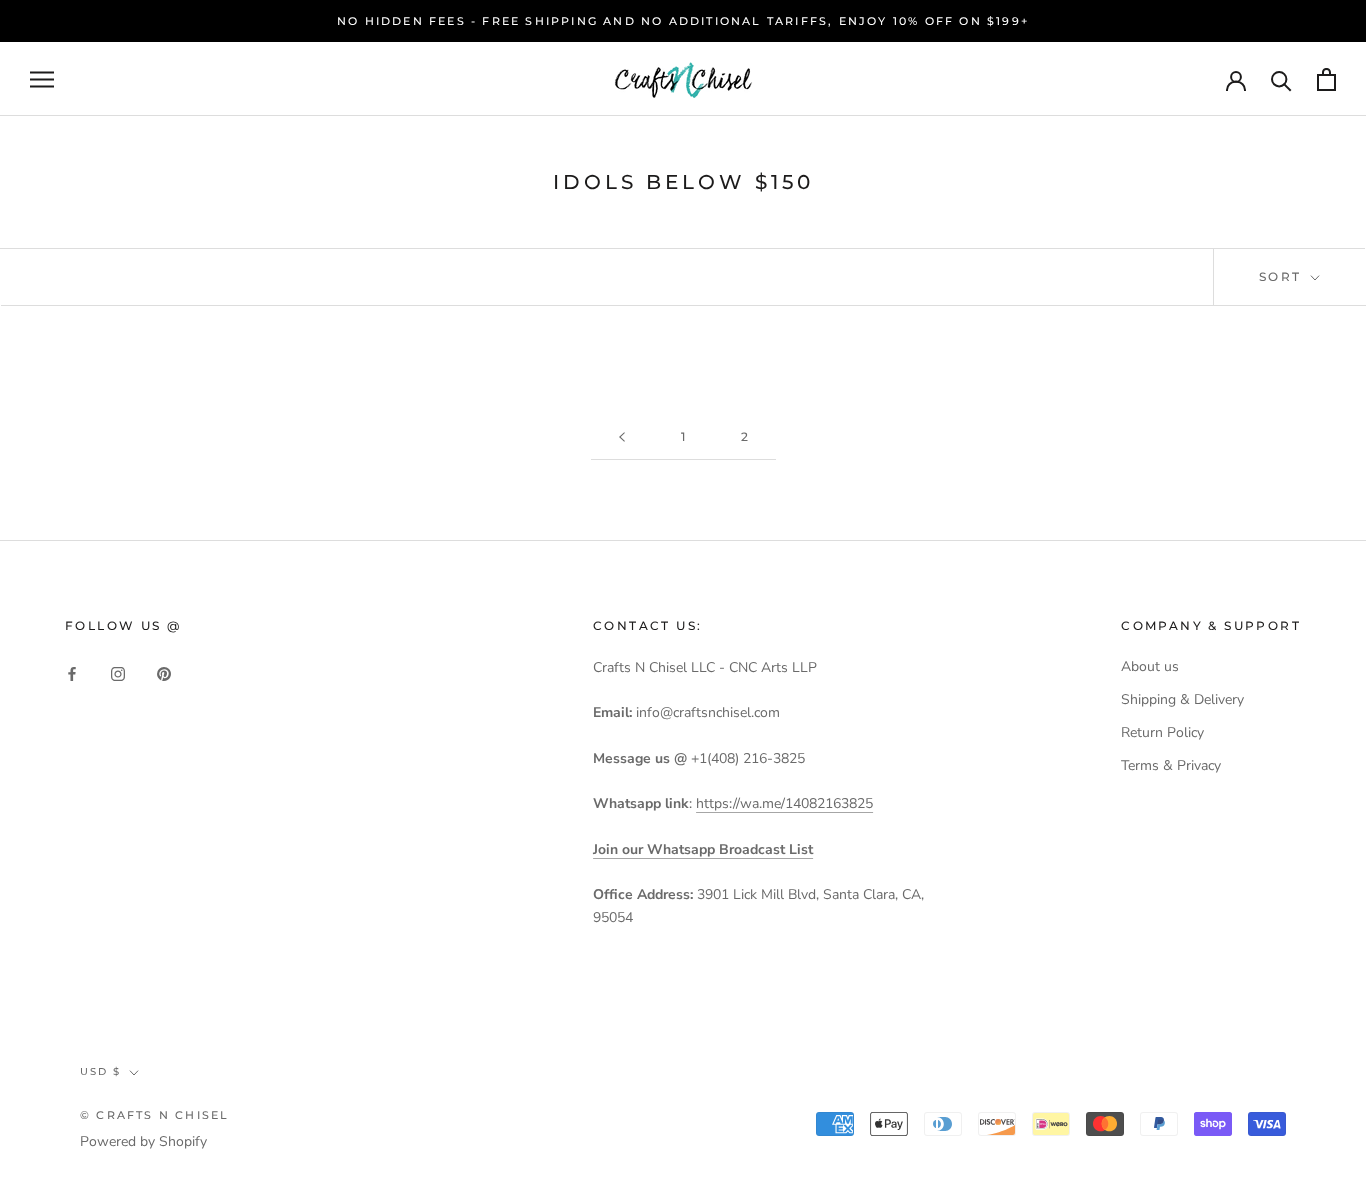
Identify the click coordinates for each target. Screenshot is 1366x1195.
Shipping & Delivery (1182, 699)
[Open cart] (1326, 79)
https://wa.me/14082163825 (784, 803)
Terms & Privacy (1171, 765)
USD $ (100, 1071)
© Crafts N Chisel (154, 1115)
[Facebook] (72, 673)
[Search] (1281, 79)
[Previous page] (622, 437)
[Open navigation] (42, 79)
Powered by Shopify (143, 1141)
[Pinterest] (164, 673)
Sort (1283, 276)
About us (1150, 666)
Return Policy (1162, 732)
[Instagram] (118, 673)
